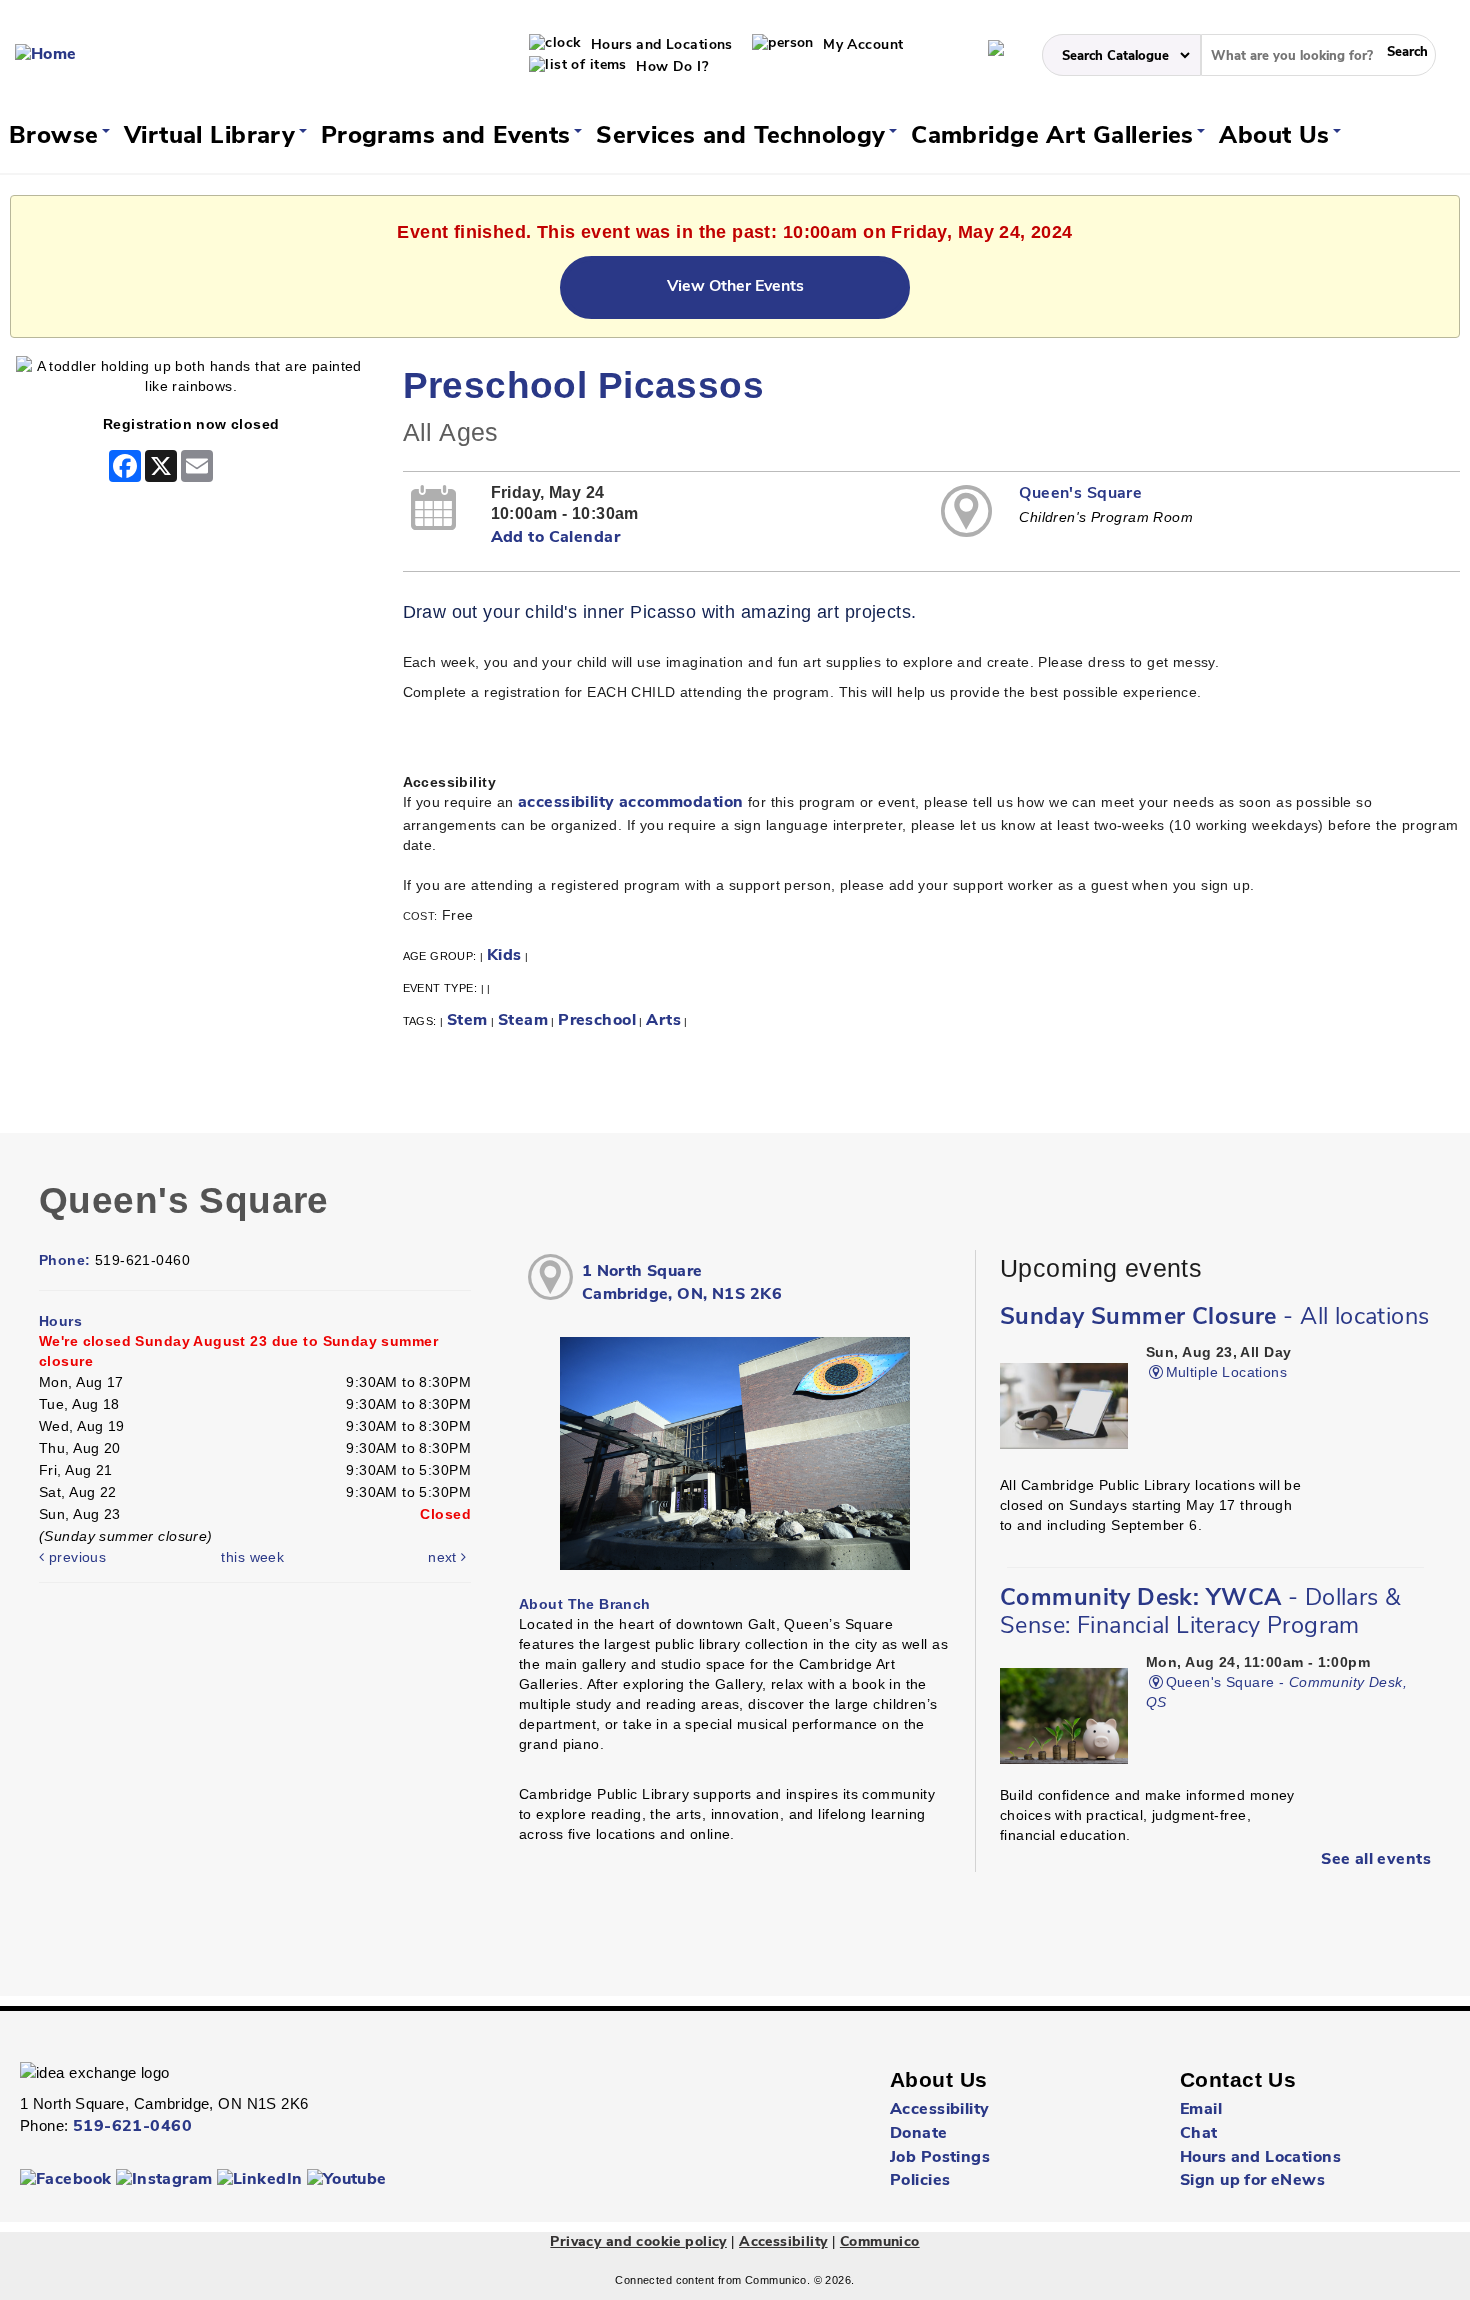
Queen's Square (1080, 494)
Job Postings (940, 2158)
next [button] (444, 1557)
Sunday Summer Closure (1215, 1318)
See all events (1376, 1860)
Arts (663, 1021)
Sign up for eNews (1252, 2181)
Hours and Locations (659, 45)
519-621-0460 (132, 2127)
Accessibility (939, 2110)
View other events (735, 287)
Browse (57, 137)
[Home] (46, 55)
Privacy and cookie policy (638, 2242)
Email (1201, 2110)
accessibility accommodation (630, 803)
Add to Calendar (555, 538)
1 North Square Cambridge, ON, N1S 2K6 (682, 1283)
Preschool (597, 1021)
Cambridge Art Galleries (1056, 137)
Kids (504, 956)
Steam (523, 1021)
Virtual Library (213, 137)
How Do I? (670, 67)
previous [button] (75, 1557)
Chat (1199, 2134)
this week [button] (252, 1557)
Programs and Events (449, 137)
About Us (1278, 137)
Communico (880, 2242)
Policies (920, 2181)
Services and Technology (744, 137)
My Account (861, 45)
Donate (919, 2134)
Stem (467, 1021)
